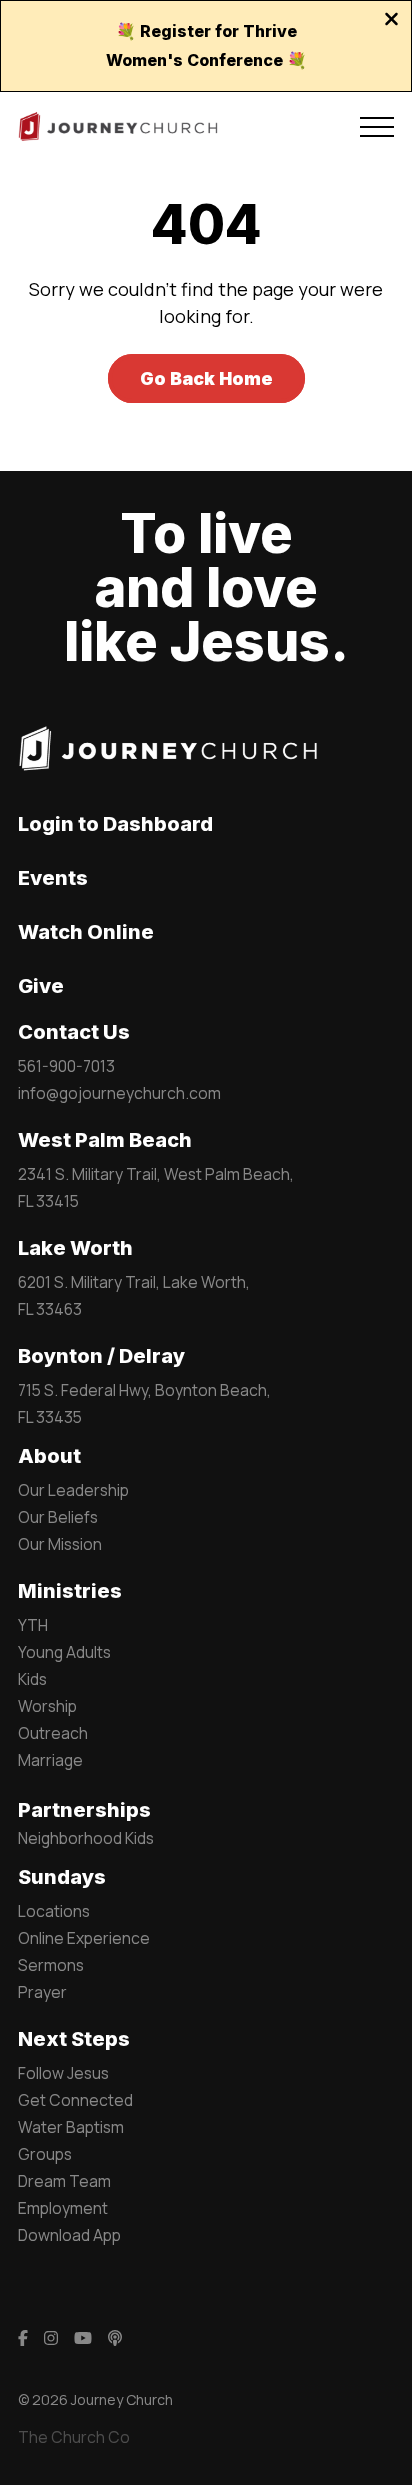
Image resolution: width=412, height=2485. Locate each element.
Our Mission (60, 1544)
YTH (33, 1625)
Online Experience (84, 1938)
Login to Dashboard (115, 824)
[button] (377, 127)
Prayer (42, 1992)
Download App (69, 2235)
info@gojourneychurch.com (119, 1093)
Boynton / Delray (101, 1356)
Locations (54, 1911)
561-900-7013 (66, 1066)
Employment (63, 2208)
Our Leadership (73, 1490)
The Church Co (74, 2437)
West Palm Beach (105, 1140)
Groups (45, 2154)
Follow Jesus (63, 2073)
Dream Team (64, 2181)
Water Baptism (71, 2127)
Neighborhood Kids (86, 1838)
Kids (32, 1679)
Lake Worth (75, 1248)
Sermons (51, 1965)
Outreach (53, 1733)
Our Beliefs (58, 1517)
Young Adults (64, 1652)
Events (53, 878)
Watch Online (86, 932)
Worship (47, 1706)
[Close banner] (391, 21)
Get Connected (75, 2100)
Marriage (50, 1760)
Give (41, 986)
